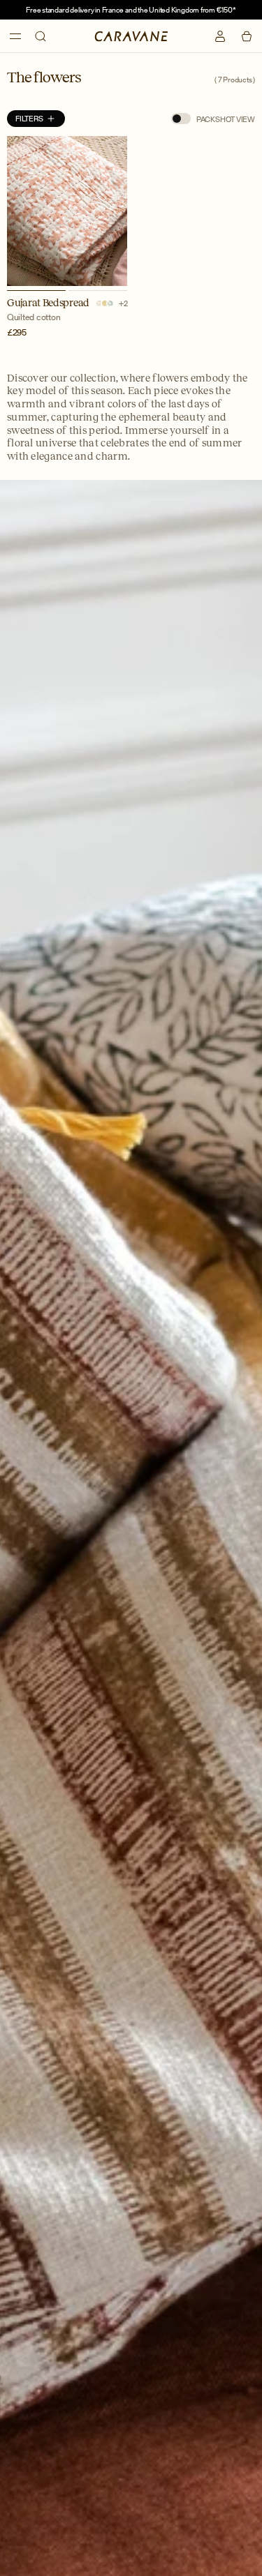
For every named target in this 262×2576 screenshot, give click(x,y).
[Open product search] (41, 36)
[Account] (220, 36)
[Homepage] (131, 36)
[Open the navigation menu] (15, 36)
